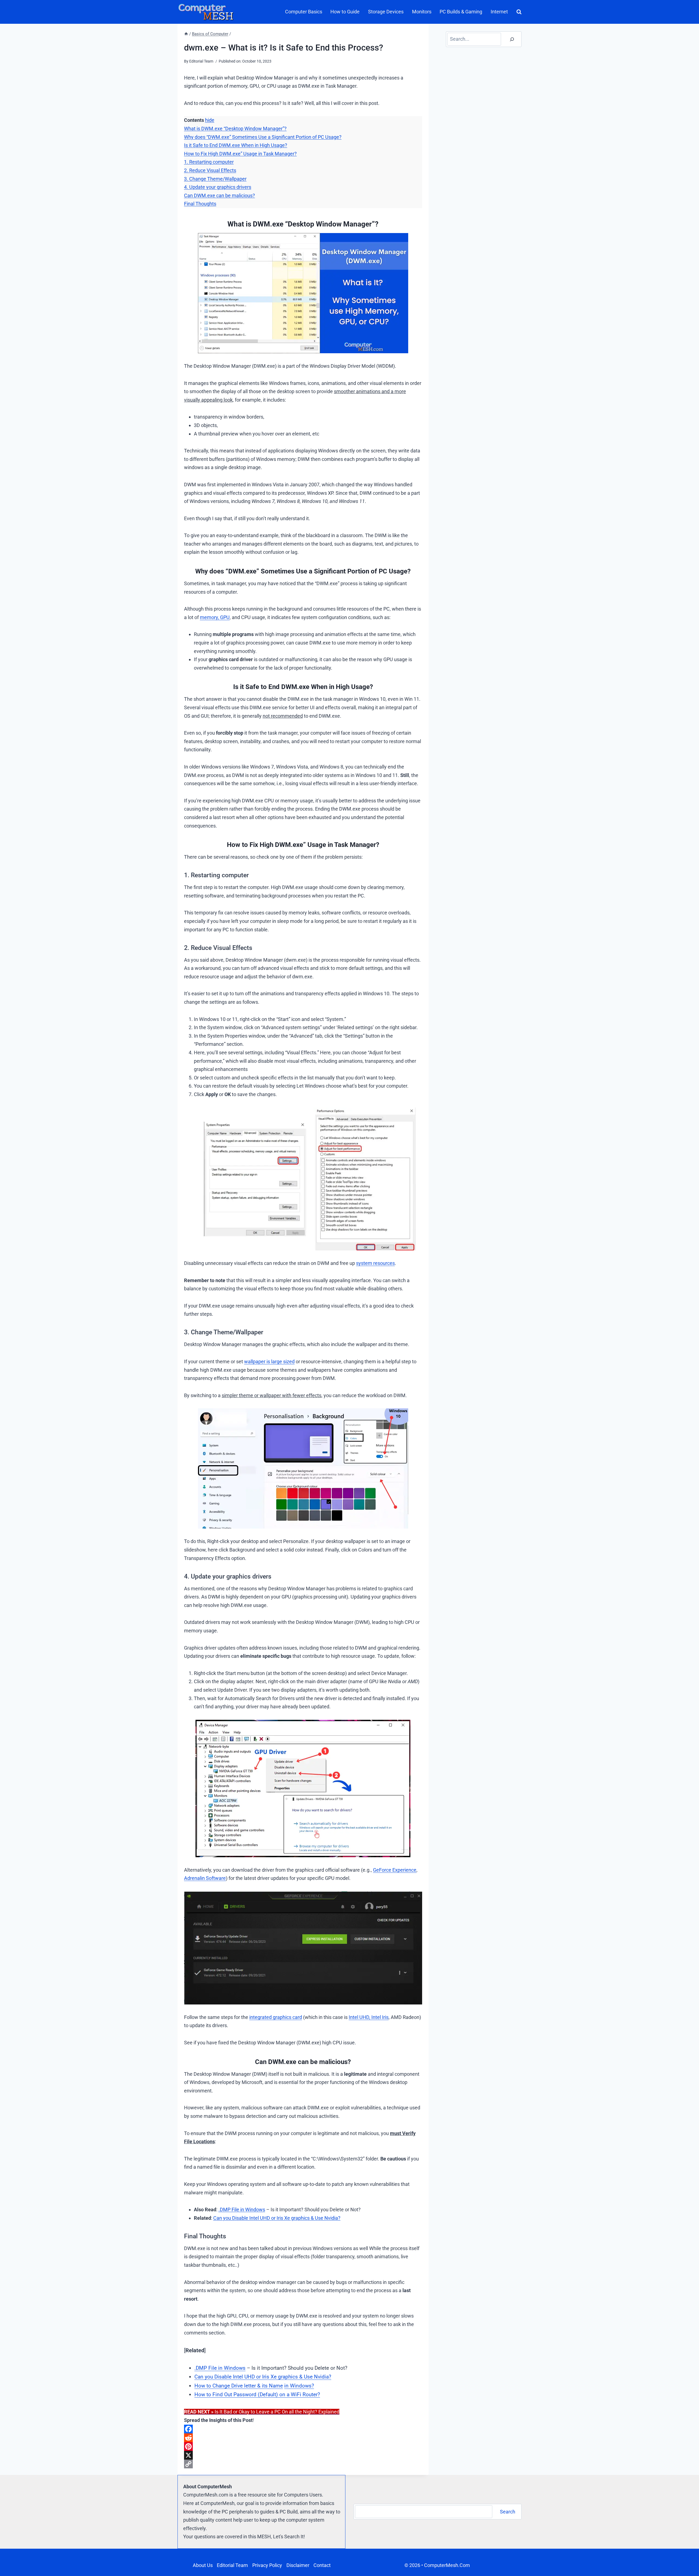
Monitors (422, 12)
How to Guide (345, 12)
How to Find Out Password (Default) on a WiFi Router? (257, 2394)
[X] (303, 2455)
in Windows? (299, 2386)
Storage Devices (386, 12)
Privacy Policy (267, 2565)
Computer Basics (304, 12)
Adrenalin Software (205, 1878)
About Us (203, 2565)
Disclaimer (298, 2565)
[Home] (186, 34)
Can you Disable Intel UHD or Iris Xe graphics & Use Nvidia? (277, 2218)
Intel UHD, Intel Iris (369, 2017)
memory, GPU (215, 617)
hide (210, 120)
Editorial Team (232, 2565)
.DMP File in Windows (242, 2210)
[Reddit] (303, 2438)
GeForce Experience (395, 1870)
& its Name (270, 2386)
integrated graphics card (276, 2017)
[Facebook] (303, 2429)
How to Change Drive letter (226, 2386)
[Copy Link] (303, 2464)
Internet (499, 12)
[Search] (512, 39)
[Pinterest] (303, 2447)
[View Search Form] (518, 12)
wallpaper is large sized (269, 1361)
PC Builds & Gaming (461, 12)
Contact (322, 2565)
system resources (375, 1263)
